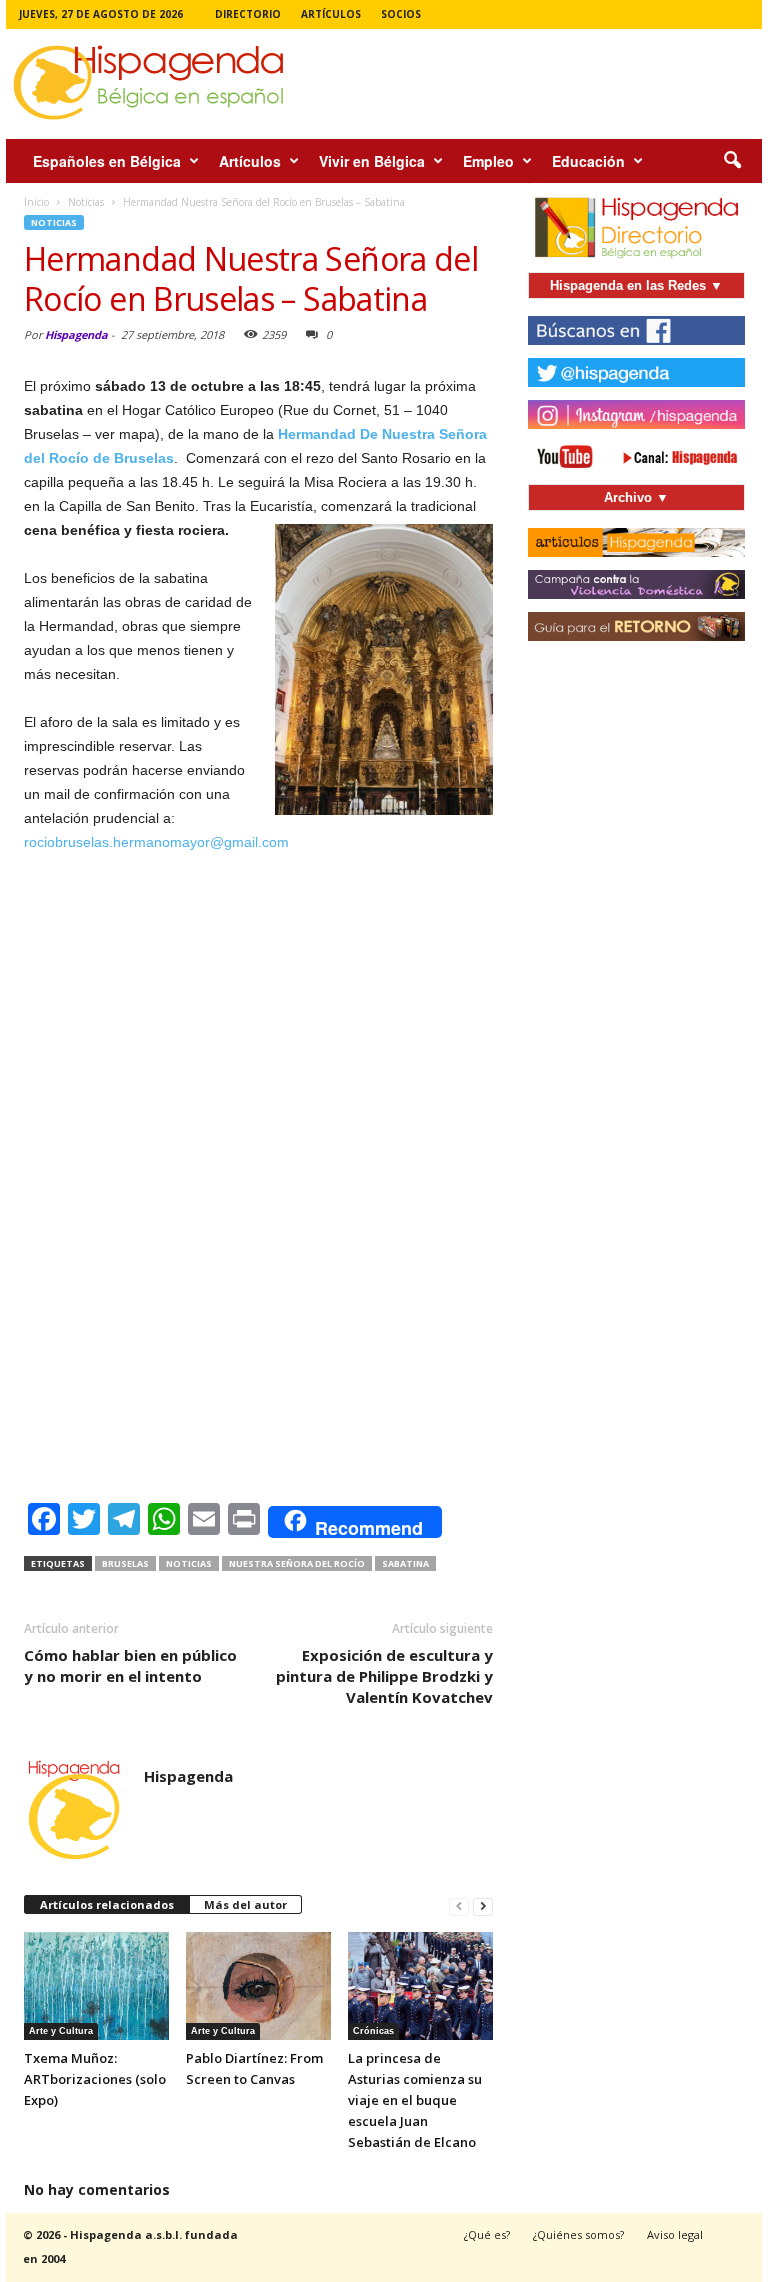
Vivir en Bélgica (372, 161)
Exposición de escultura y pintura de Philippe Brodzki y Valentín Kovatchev (384, 1676)
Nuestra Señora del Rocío (297, 1563)
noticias (189, 1563)
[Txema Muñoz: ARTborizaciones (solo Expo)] (96, 1986)
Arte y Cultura (61, 2031)
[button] (732, 161)
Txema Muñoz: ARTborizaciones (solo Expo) (95, 2079)
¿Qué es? (487, 2234)
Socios (401, 14)
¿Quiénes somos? (578, 2234)
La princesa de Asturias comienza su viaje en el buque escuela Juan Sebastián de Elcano (415, 2100)
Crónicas (373, 2031)
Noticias (54, 222)
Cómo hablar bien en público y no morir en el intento (130, 1665)
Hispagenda (76, 334)
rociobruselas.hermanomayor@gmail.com (156, 842)
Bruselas (125, 1563)
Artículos (331, 14)
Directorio (248, 14)
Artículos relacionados (107, 1904)
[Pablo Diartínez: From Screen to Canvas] (258, 1986)
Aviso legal (675, 2234)
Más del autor (245, 1904)
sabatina (405, 1563)
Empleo (488, 161)
